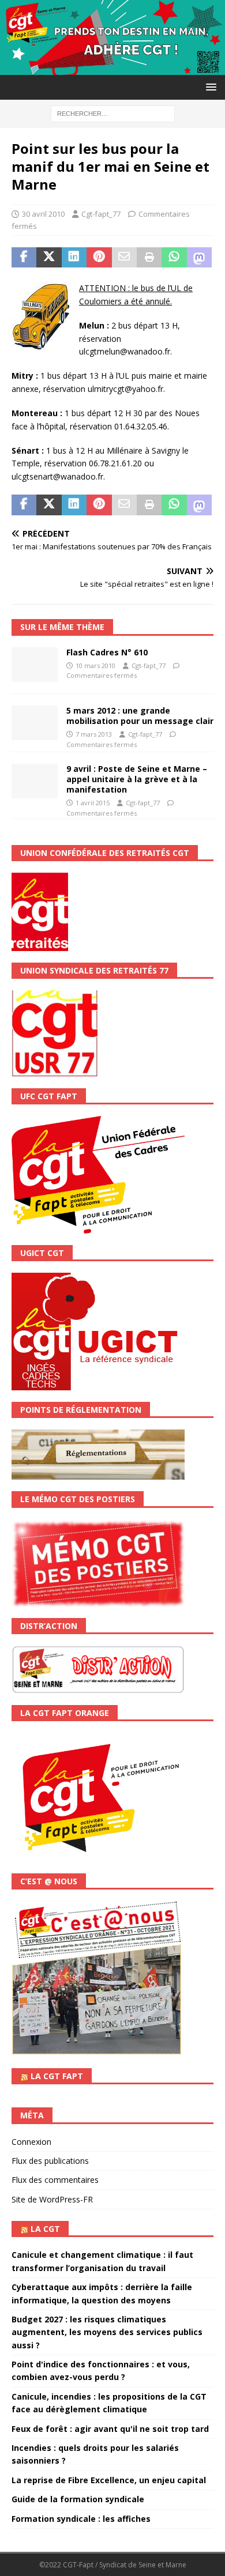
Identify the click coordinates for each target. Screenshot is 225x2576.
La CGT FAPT (57, 2076)
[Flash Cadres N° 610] (35, 665)
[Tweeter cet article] (49, 258)
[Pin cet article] (99, 258)
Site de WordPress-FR (52, 2199)
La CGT (45, 2229)
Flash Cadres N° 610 (107, 652)
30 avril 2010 (43, 214)
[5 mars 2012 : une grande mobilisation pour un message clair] (35, 723)
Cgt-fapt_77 (101, 214)
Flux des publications (50, 2161)
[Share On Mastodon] (199, 258)
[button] (209, 87)
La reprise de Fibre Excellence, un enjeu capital (109, 2480)
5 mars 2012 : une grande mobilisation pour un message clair (140, 716)
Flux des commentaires (55, 2180)
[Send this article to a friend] (124, 258)
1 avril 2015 (93, 803)
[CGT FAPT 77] (112, 68)
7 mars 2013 (94, 734)
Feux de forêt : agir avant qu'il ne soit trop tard (110, 2429)
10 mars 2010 (95, 665)
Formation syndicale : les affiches (81, 2519)
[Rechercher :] (113, 113)
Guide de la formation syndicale (78, 2499)
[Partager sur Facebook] (24, 258)
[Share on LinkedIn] (74, 258)
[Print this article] (149, 258)
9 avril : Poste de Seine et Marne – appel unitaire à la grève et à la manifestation (137, 779)
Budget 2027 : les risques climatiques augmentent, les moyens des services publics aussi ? (107, 2332)
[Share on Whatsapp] (174, 258)
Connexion (31, 2142)
